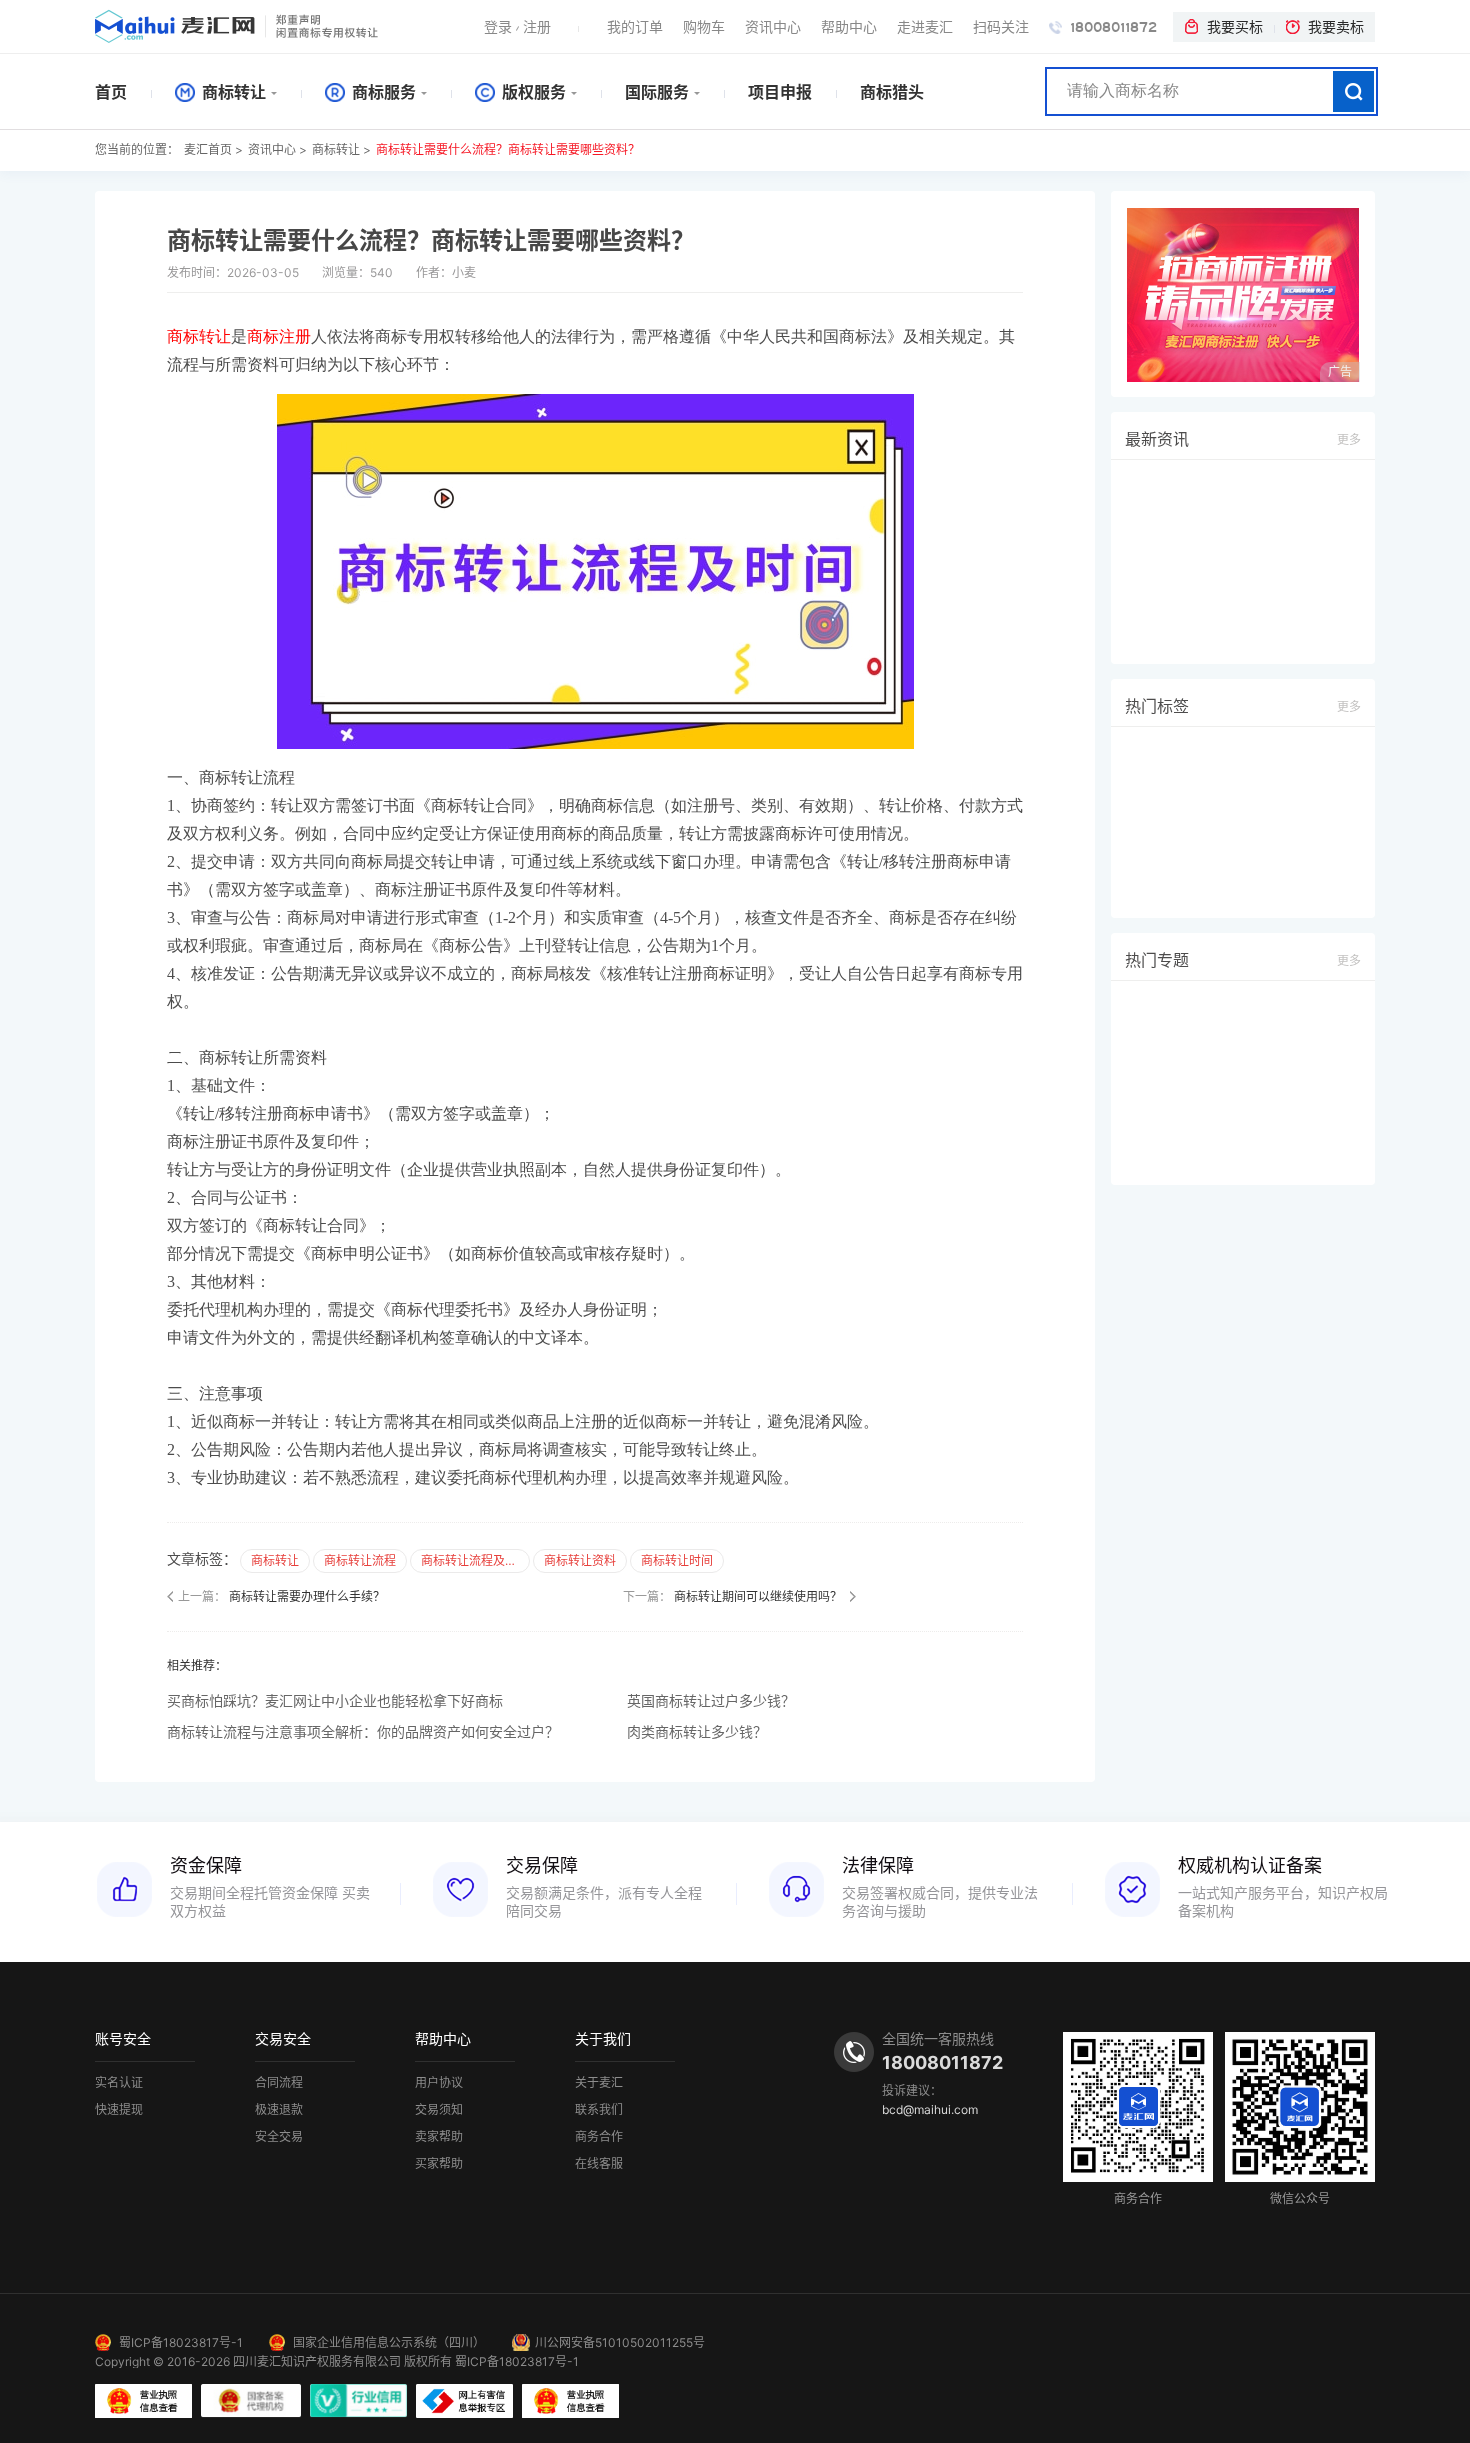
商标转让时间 (677, 1560)
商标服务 (382, 92)
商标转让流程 (360, 1560)
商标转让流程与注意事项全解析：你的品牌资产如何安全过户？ (363, 1731)
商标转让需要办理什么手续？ (307, 1596)
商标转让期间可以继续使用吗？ (758, 1596)
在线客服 (599, 2164)
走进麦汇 (925, 26)
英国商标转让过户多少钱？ (711, 1700)
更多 (1349, 439)
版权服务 (532, 92)
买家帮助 (439, 2164)
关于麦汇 (599, 2083)
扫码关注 (1001, 26)
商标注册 (279, 336)
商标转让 (232, 92)
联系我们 (599, 2110)
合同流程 (279, 2083)
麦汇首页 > (213, 149)
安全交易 (279, 2137)
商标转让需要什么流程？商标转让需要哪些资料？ (508, 149)
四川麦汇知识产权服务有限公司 (317, 2361)
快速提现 (119, 2110)
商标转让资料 (580, 1560)
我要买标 (1235, 26)
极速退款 (279, 2110)
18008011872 (1111, 27)
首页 (111, 92)
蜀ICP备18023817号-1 (181, 2342)
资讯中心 (773, 26)
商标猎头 (892, 92)
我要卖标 (1336, 26)
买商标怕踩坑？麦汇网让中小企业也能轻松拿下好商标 (335, 1700)
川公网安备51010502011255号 (620, 2342)
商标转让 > (341, 149)
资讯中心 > (277, 149)
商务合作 (599, 2137)
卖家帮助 (439, 2137)
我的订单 (635, 26)
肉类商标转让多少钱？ (697, 1731)
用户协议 (439, 2083)
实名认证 (119, 2083)
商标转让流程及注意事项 (475, 1560)
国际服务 (657, 92)
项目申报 (780, 92)
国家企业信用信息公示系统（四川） (389, 2342)
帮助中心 (849, 26)
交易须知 (439, 2110)
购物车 (704, 26)
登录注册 (517, 26)
